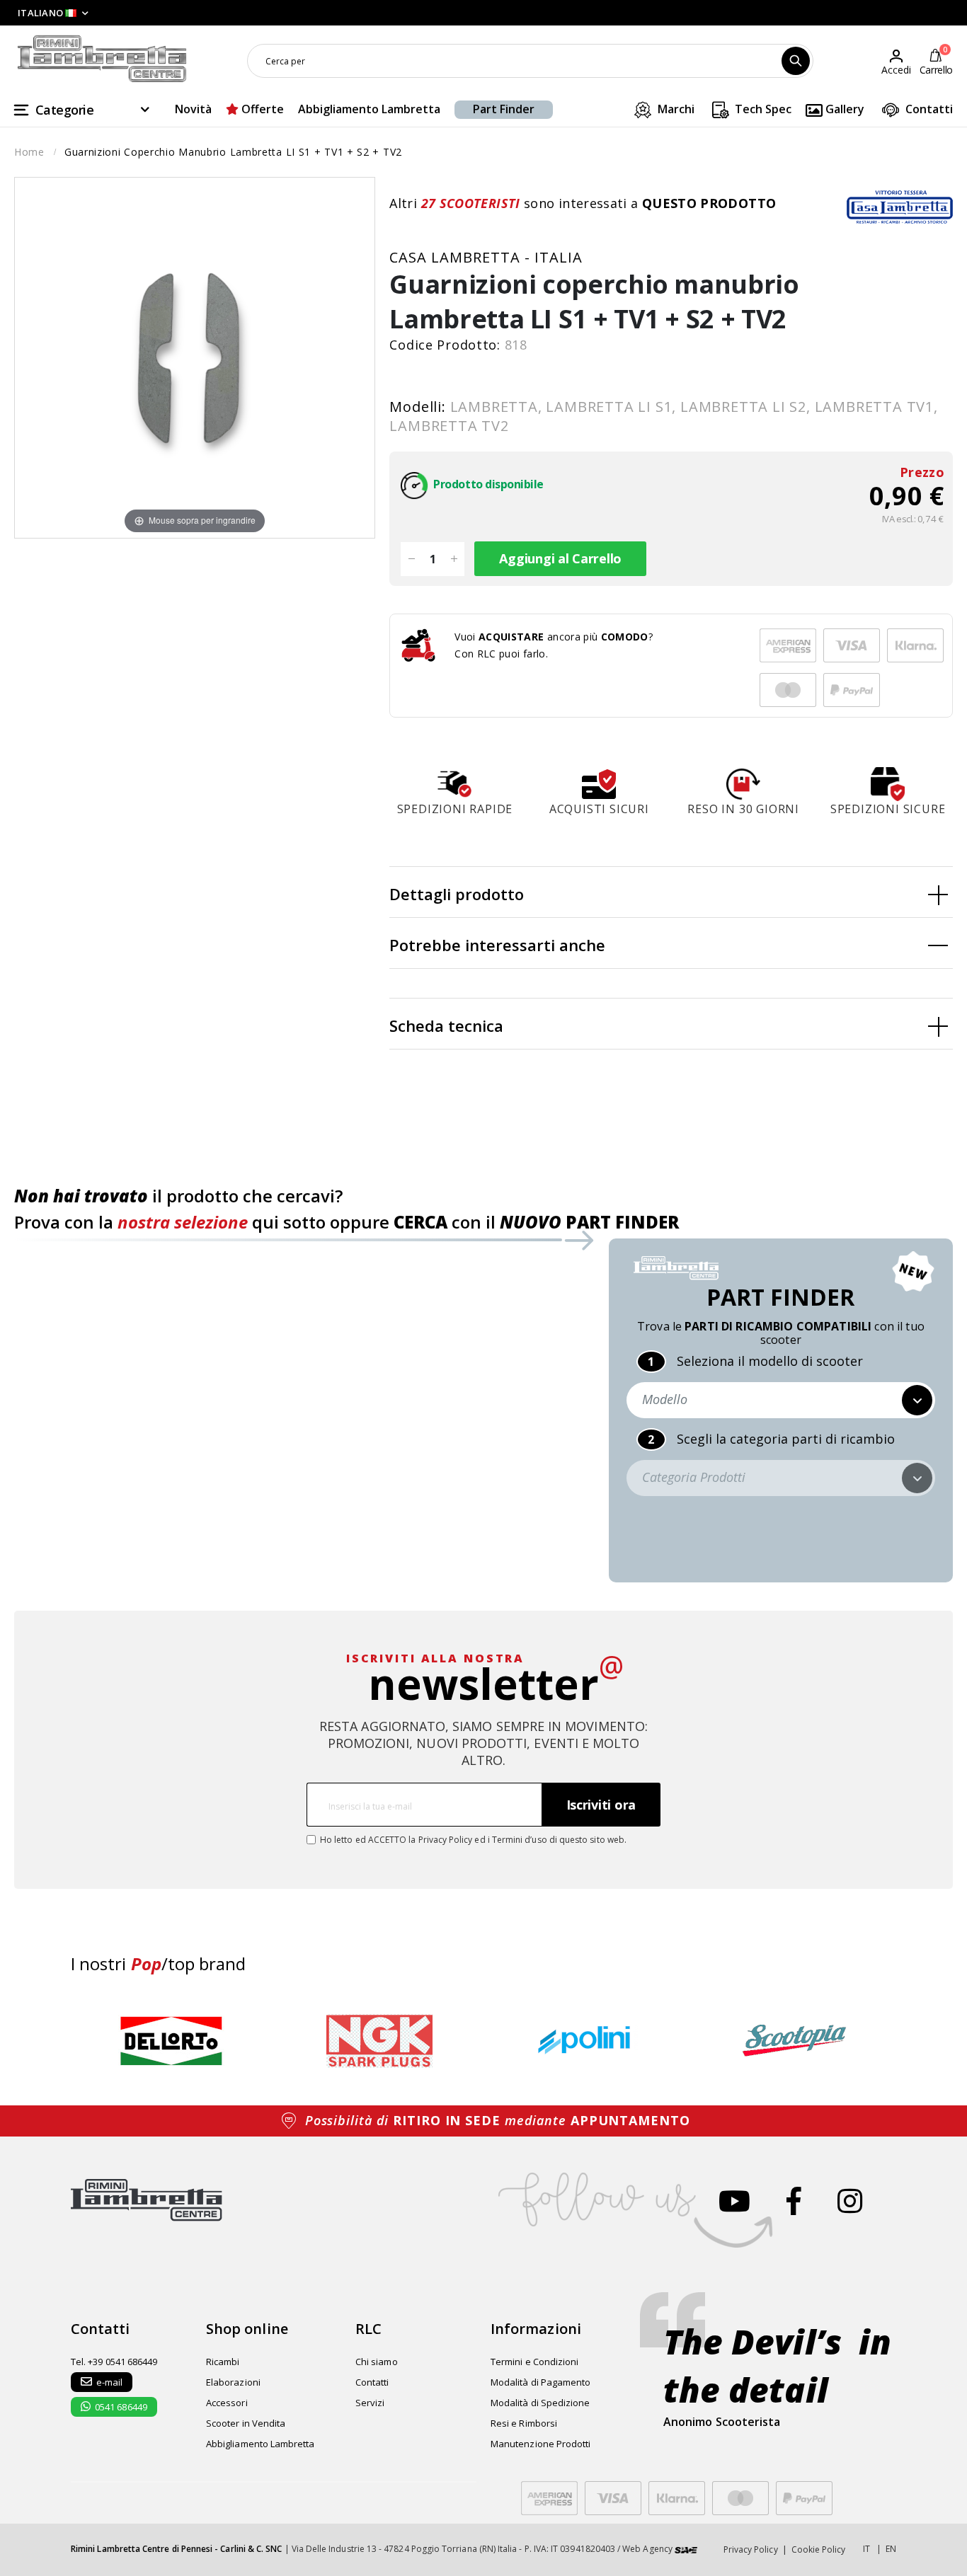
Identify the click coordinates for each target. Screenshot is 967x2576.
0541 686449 (121, 2407)
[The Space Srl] (686, 2549)
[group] (171, 2041)
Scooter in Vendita (246, 2423)
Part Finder (504, 109)
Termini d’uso (520, 1840)
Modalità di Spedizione (540, 2403)
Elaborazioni (233, 2382)
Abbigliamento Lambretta (369, 109)
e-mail (109, 2382)
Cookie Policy (819, 2549)
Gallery (843, 109)
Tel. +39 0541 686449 (114, 2362)
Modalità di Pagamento (540, 2382)
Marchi (675, 109)
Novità (193, 109)
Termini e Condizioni (534, 2362)
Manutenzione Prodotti (540, 2444)
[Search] (796, 61)
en (891, 2549)
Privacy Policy (446, 1840)
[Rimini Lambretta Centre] (102, 59)
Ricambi (223, 2362)
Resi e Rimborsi (524, 2423)
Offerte (261, 109)
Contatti (928, 109)
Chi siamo (377, 2362)
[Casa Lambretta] (900, 207)
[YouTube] (734, 2201)
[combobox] (530, 61)
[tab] (671, 892)
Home (29, 152)
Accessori (227, 2403)
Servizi (370, 2403)
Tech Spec (762, 109)
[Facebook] (794, 2201)
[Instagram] (850, 2201)
